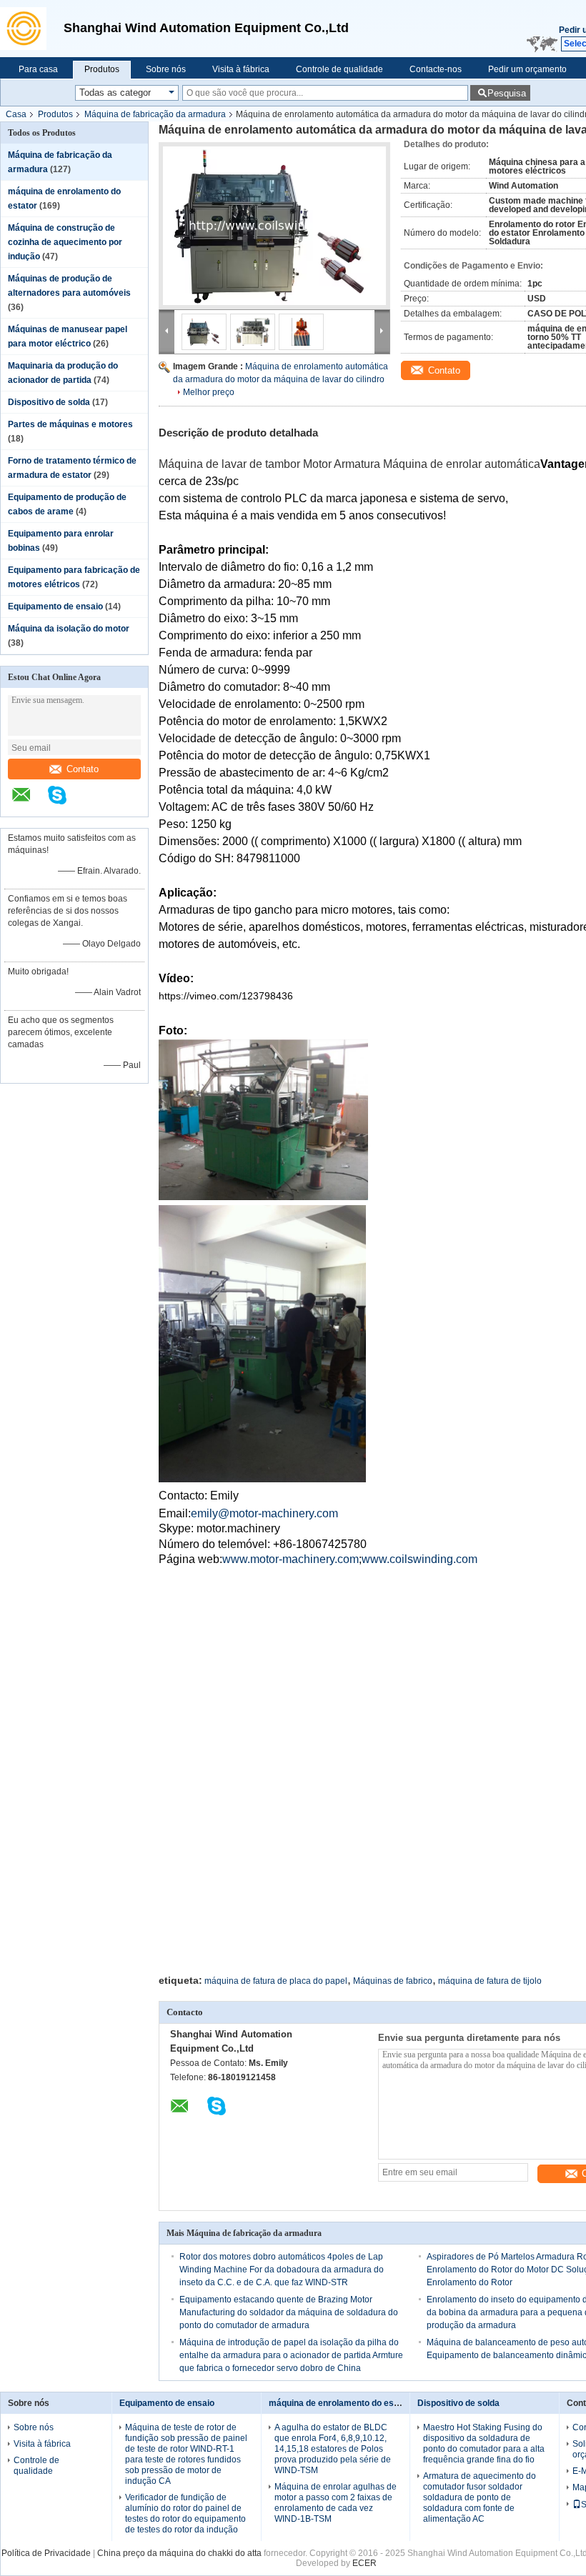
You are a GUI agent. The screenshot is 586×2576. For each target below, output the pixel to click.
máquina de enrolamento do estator (341, 2403)
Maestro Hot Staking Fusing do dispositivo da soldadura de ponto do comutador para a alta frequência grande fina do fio (484, 2443)
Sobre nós (166, 69)
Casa (16, 114)
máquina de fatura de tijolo (490, 1981)
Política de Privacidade (46, 2553)
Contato (83, 769)
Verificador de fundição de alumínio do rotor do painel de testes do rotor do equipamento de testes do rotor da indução (185, 2513)
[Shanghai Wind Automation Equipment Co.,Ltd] (28, 29)
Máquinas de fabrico (393, 1981)
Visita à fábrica (241, 69)
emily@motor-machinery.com (264, 1513)
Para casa (38, 69)
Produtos (102, 69)
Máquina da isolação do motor (69, 629)
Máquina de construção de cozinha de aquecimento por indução (65, 242)
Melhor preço (209, 392)
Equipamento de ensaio (55, 606)
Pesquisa (507, 93)
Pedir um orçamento (527, 69)
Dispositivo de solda (49, 402)
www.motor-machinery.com (290, 1559)
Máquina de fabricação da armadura (155, 114)
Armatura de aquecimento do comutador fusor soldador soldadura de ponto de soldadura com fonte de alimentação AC (480, 2497)
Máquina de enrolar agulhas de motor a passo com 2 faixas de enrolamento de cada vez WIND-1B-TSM (336, 2503)
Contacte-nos (436, 69)
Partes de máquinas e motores (70, 424)
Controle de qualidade (339, 69)
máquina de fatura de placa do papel (276, 1981)
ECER (364, 2563)
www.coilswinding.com (419, 1559)
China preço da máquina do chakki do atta (179, 2553)
